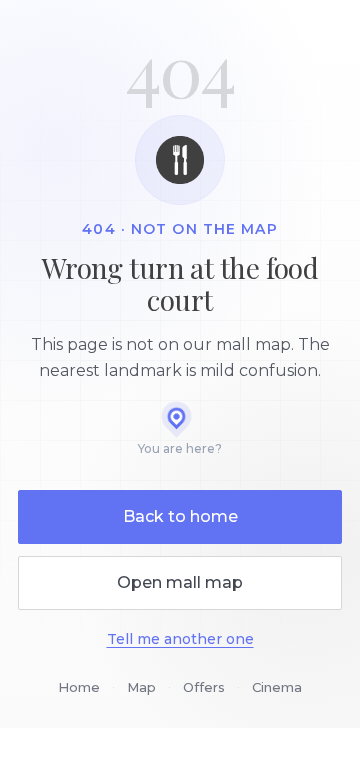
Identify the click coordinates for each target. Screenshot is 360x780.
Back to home (180, 516)
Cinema (277, 687)
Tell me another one (180, 639)
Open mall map (180, 582)
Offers (204, 687)
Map (141, 687)
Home (79, 687)
